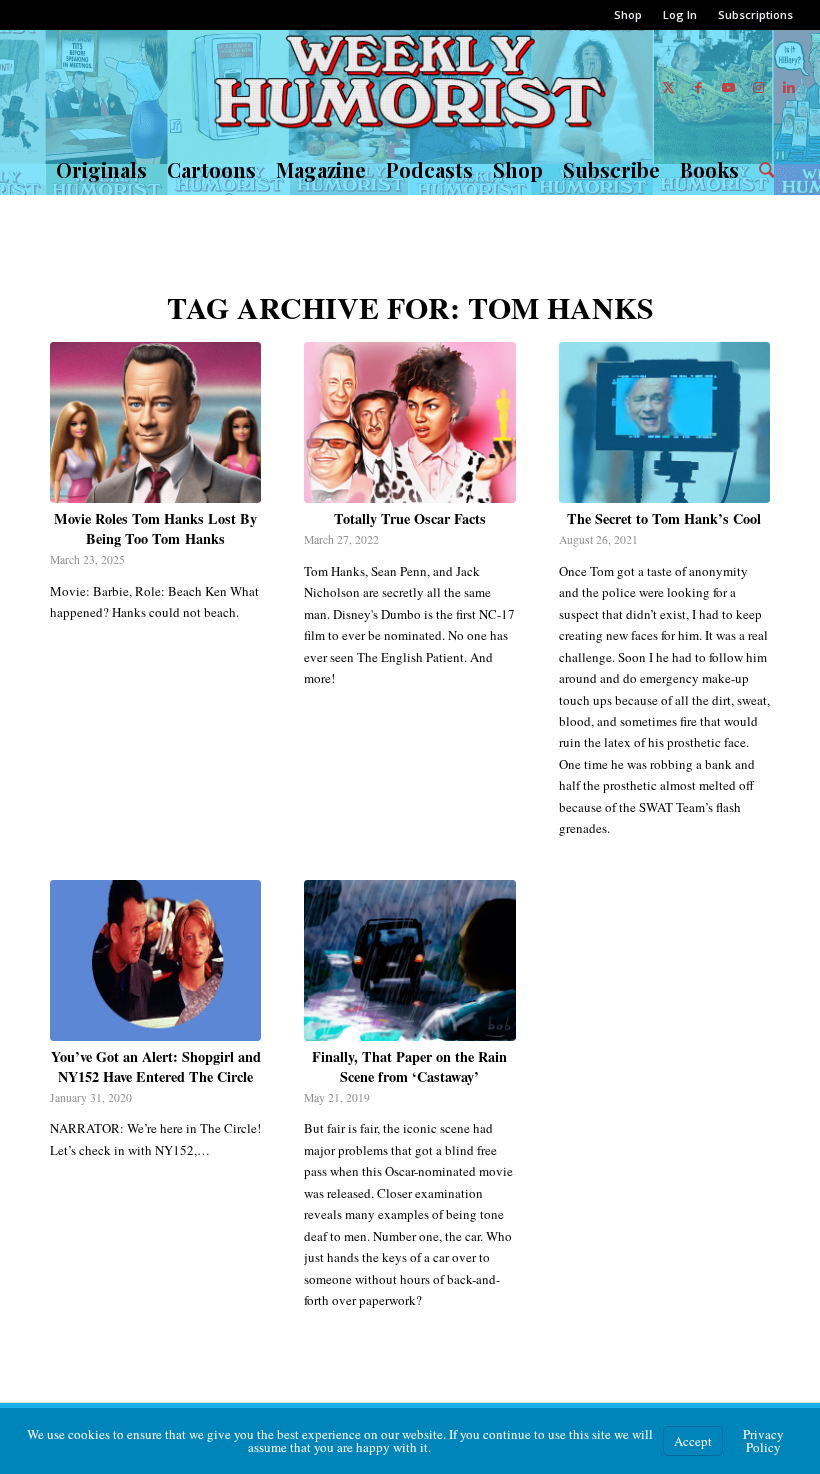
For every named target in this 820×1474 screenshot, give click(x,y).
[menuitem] (628, 15)
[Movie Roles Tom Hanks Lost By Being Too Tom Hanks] (155, 422)
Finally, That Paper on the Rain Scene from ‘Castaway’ (409, 1066)
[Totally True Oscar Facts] (409, 422)
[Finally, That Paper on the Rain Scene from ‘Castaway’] (409, 960)
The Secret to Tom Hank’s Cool (664, 518)
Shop (628, 14)
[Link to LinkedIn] (789, 87)
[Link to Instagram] (759, 87)
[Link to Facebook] (699, 87)
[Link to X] (669, 87)
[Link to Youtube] (729, 87)
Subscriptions (755, 14)
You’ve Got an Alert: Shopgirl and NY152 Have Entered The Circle (156, 1066)
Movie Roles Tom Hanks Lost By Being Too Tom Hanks (155, 528)
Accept (693, 1441)
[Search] (762, 170)
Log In (680, 14)
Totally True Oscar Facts (410, 518)
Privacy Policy (763, 1440)
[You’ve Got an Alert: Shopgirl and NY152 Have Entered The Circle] (155, 960)
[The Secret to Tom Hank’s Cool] (664, 422)
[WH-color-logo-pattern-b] (409, 87)
